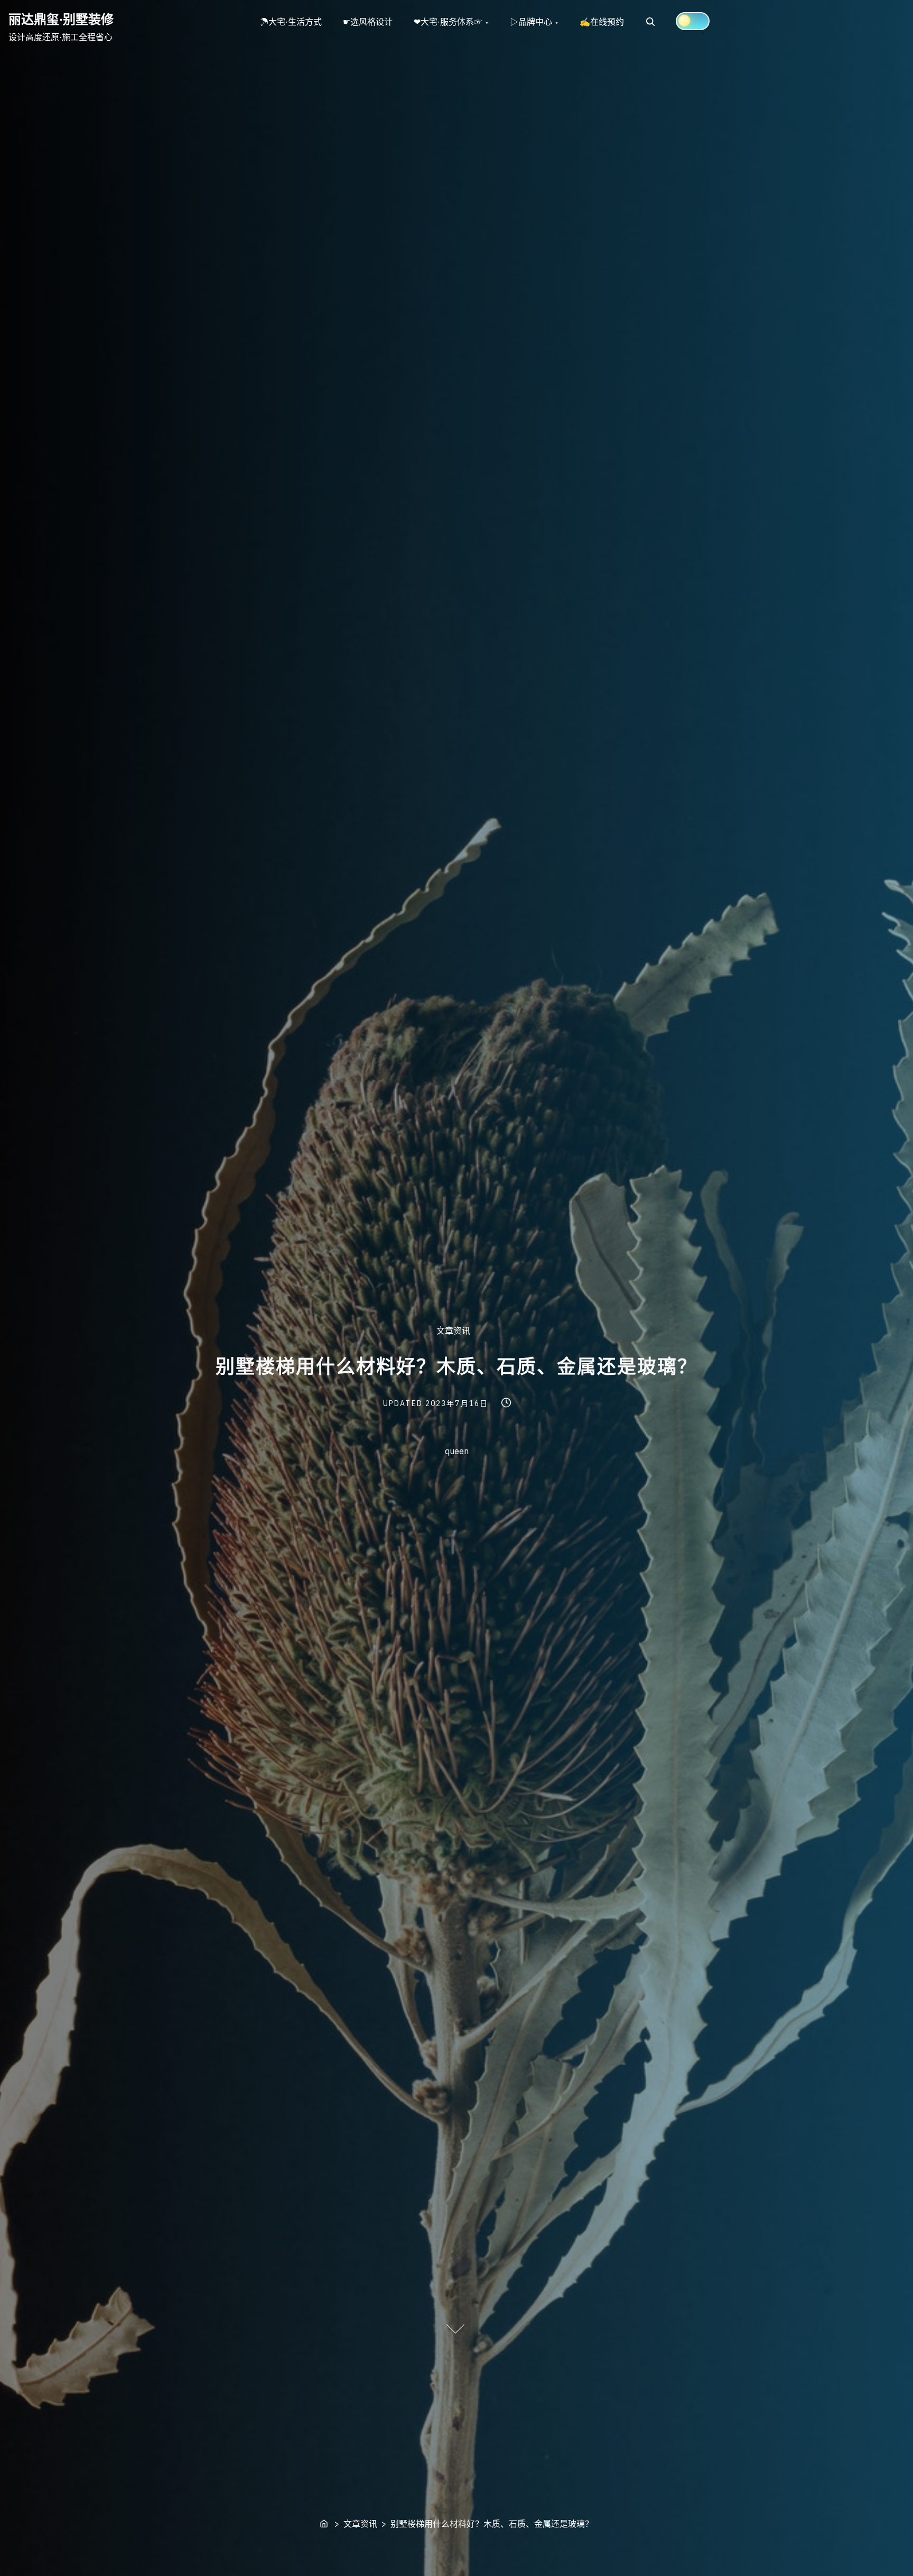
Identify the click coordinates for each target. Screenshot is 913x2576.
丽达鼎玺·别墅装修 (61, 19)
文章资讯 (453, 1331)
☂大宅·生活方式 (291, 22)
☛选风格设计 (368, 22)
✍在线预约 (602, 22)
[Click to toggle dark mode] (693, 21)
